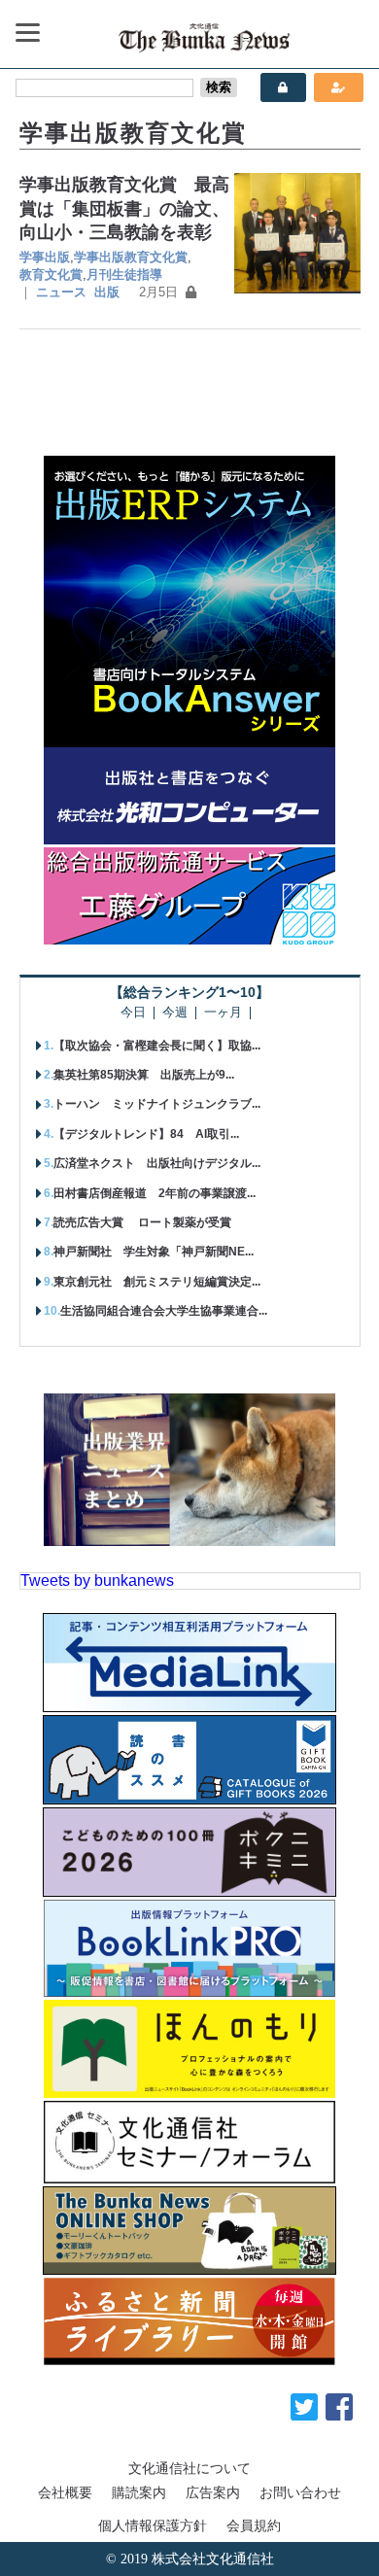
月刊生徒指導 (124, 275)
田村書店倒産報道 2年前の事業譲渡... (155, 1193)
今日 (133, 1013)
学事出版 (45, 257)
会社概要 (65, 2492)
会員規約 (254, 2525)
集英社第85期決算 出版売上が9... (144, 1075)
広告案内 (213, 2492)
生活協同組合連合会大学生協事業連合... (164, 1311)
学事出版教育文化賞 (131, 257)
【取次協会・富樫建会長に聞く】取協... (157, 1046)
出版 (107, 292)
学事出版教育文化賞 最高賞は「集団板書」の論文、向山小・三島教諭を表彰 (124, 208)
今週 (175, 1013)
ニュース (61, 292)
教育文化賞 (51, 275)
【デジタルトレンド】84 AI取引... (146, 1134)
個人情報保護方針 (153, 2525)
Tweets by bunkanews (97, 1580)
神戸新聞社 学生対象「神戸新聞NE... (154, 1252)
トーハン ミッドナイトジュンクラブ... (157, 1104)
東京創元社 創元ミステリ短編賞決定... (157, 1282)
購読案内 (139, 2492)
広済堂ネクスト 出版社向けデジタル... (157, 1163)
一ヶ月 (223, 1013)
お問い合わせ (300, 2492)
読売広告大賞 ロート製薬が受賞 (142, 1222)
